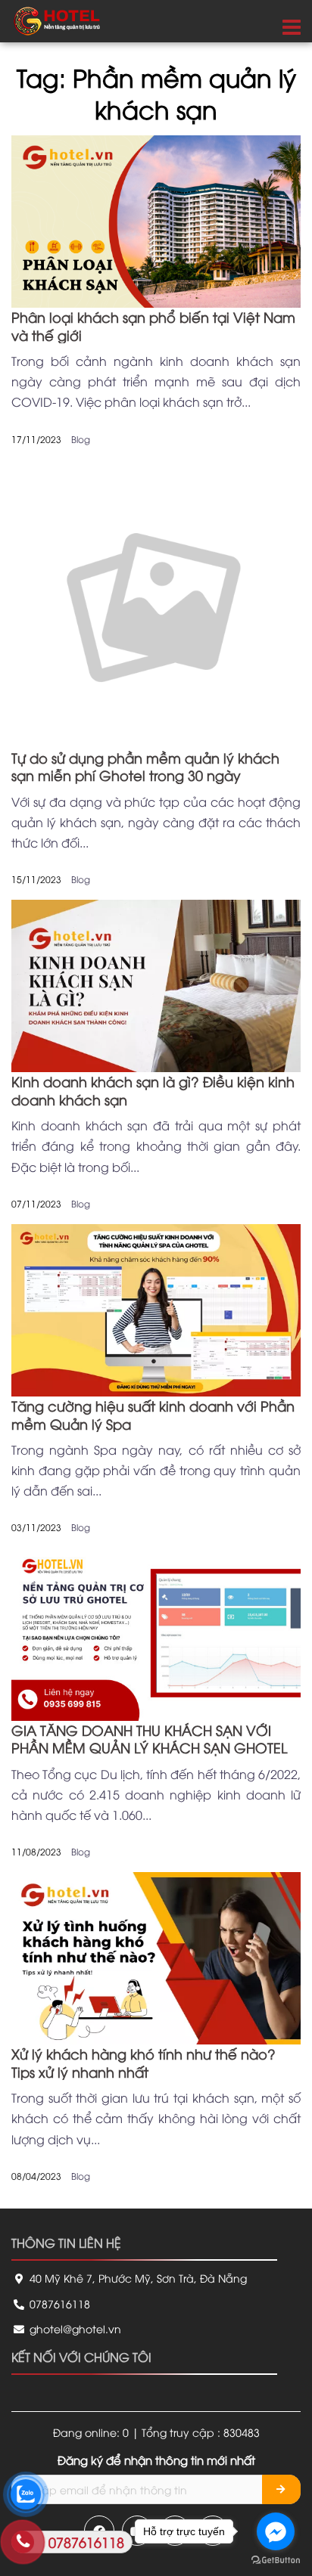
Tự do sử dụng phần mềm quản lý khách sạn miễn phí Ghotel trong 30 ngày (145, 766)
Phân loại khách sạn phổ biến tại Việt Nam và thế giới (153, 325)
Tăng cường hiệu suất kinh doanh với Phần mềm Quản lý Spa (153, 1414)
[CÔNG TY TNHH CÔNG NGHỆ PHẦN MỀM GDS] (57, 19)
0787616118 (58, 2303)
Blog (81, 439)
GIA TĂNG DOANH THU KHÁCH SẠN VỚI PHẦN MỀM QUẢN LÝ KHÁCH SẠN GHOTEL (149, 1738)
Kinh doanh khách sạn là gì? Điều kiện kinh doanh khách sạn (153, 1090)
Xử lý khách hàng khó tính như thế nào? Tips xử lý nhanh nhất (144, 2062)
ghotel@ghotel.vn (74, 2328)
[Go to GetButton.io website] (276, 2561)
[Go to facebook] (276, 2531)
